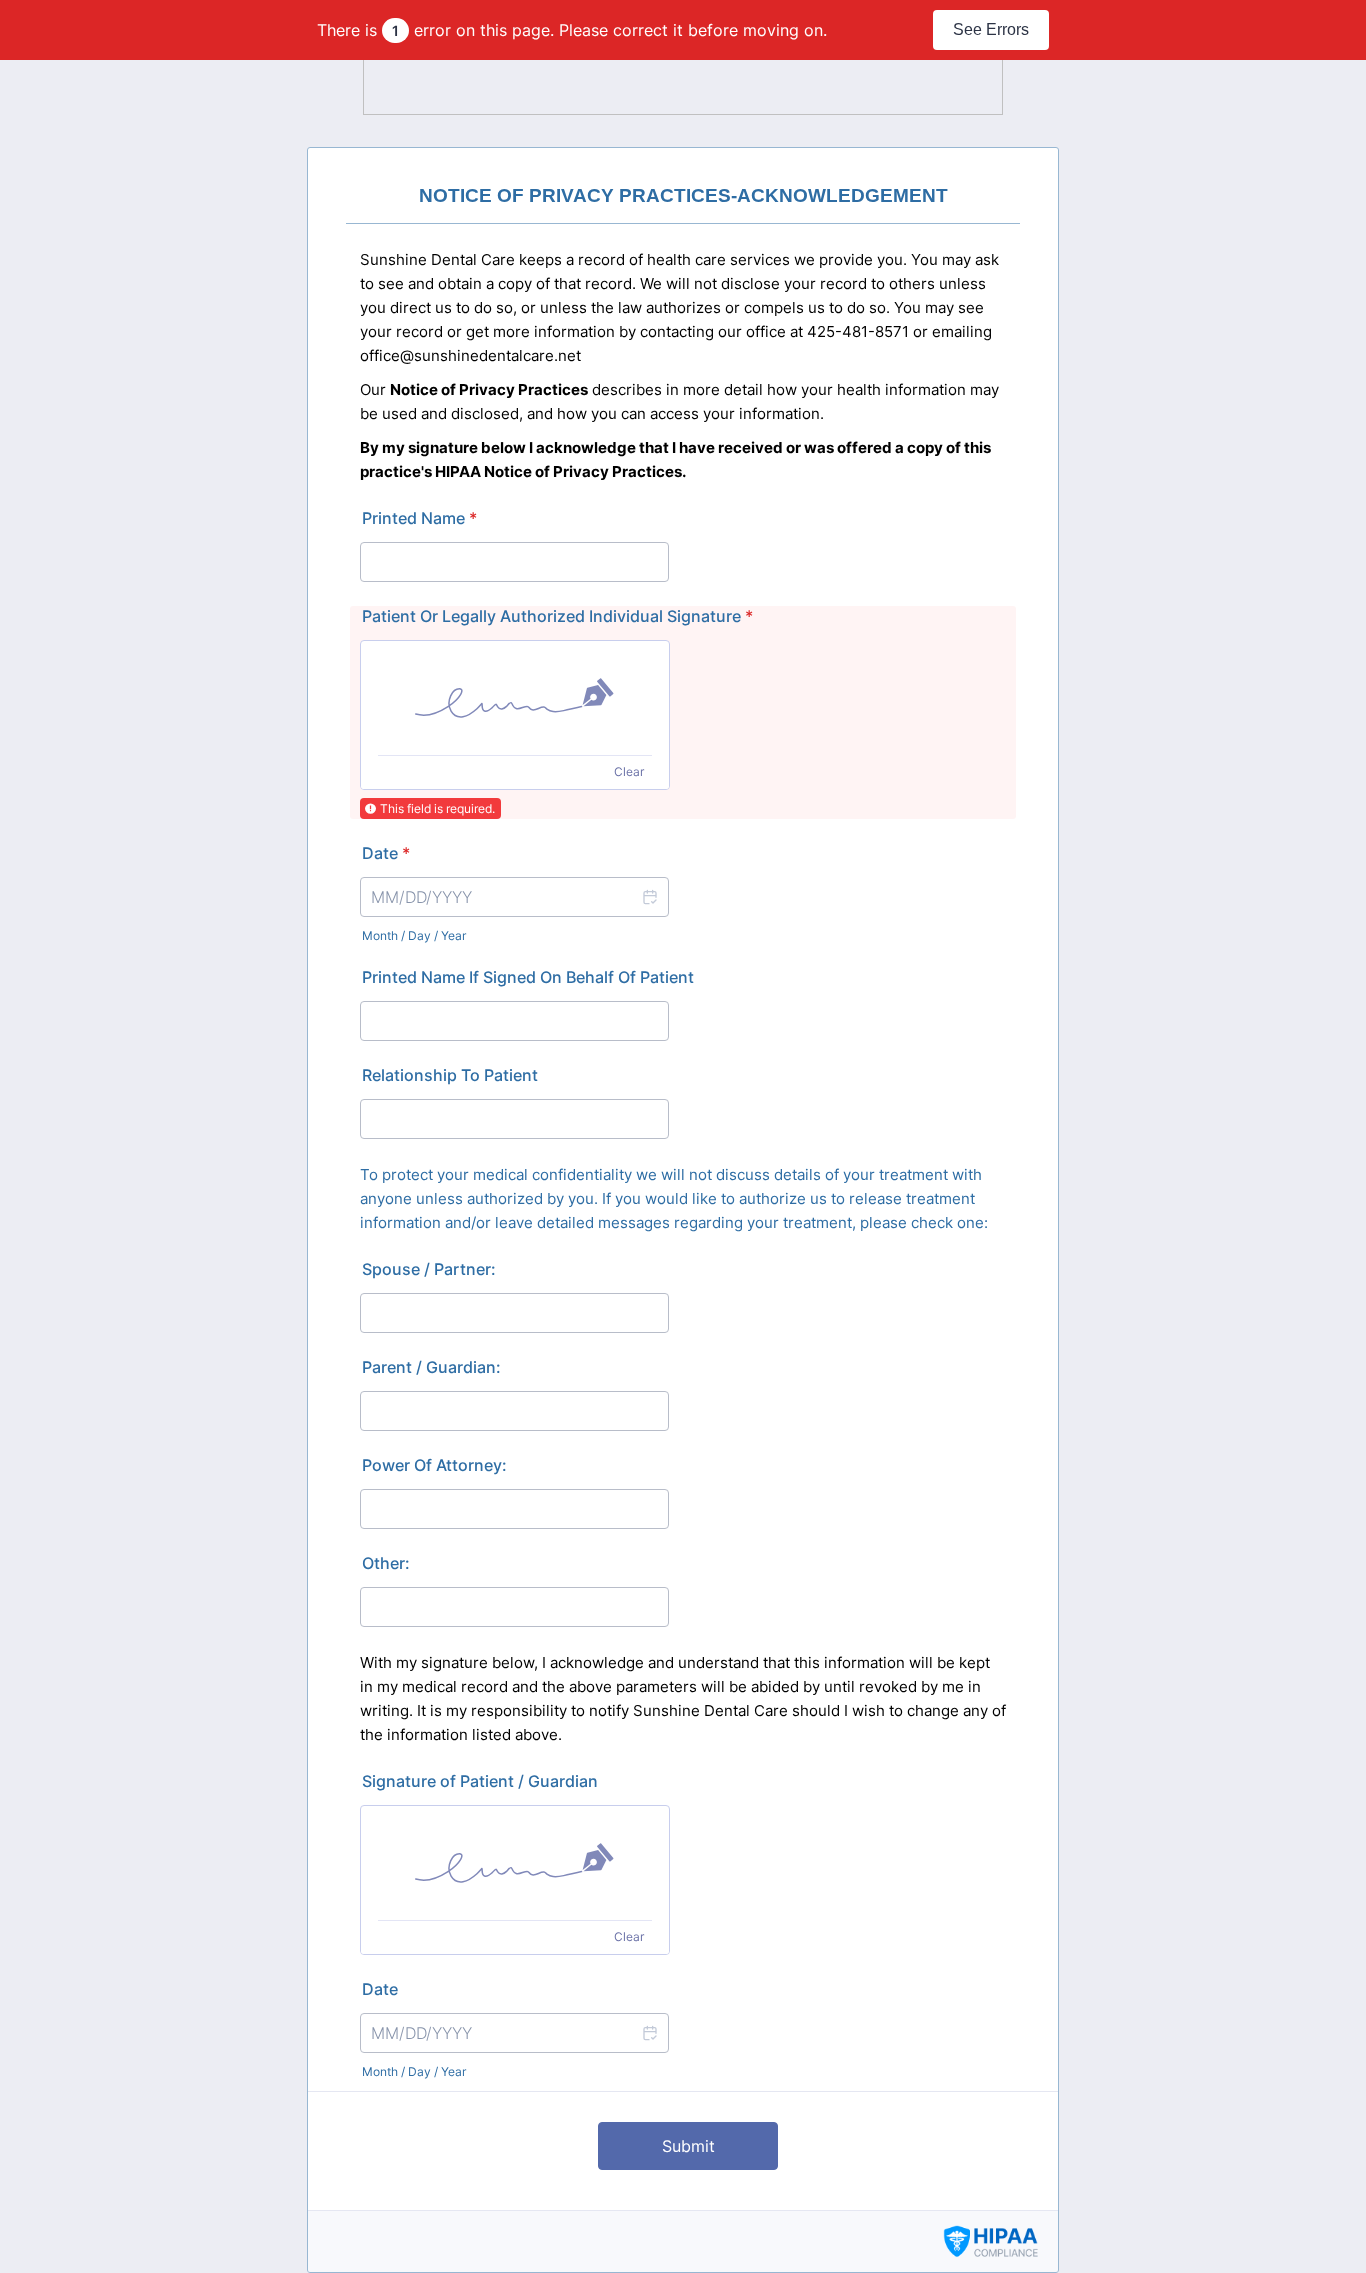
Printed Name (419, 518)
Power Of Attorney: (434, 1465)
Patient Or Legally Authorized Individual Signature (557, 616)
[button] (649, 897)
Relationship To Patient (450, 1075)
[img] (515, 698)
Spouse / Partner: (429, 1269)
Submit (688, 2146)
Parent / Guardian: (431, 1367)
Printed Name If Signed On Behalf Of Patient (528, 977)
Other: (386, 1563)
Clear (629, 771)
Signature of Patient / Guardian (480, 1781)
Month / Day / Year (414, 935)
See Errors (991, 29)
